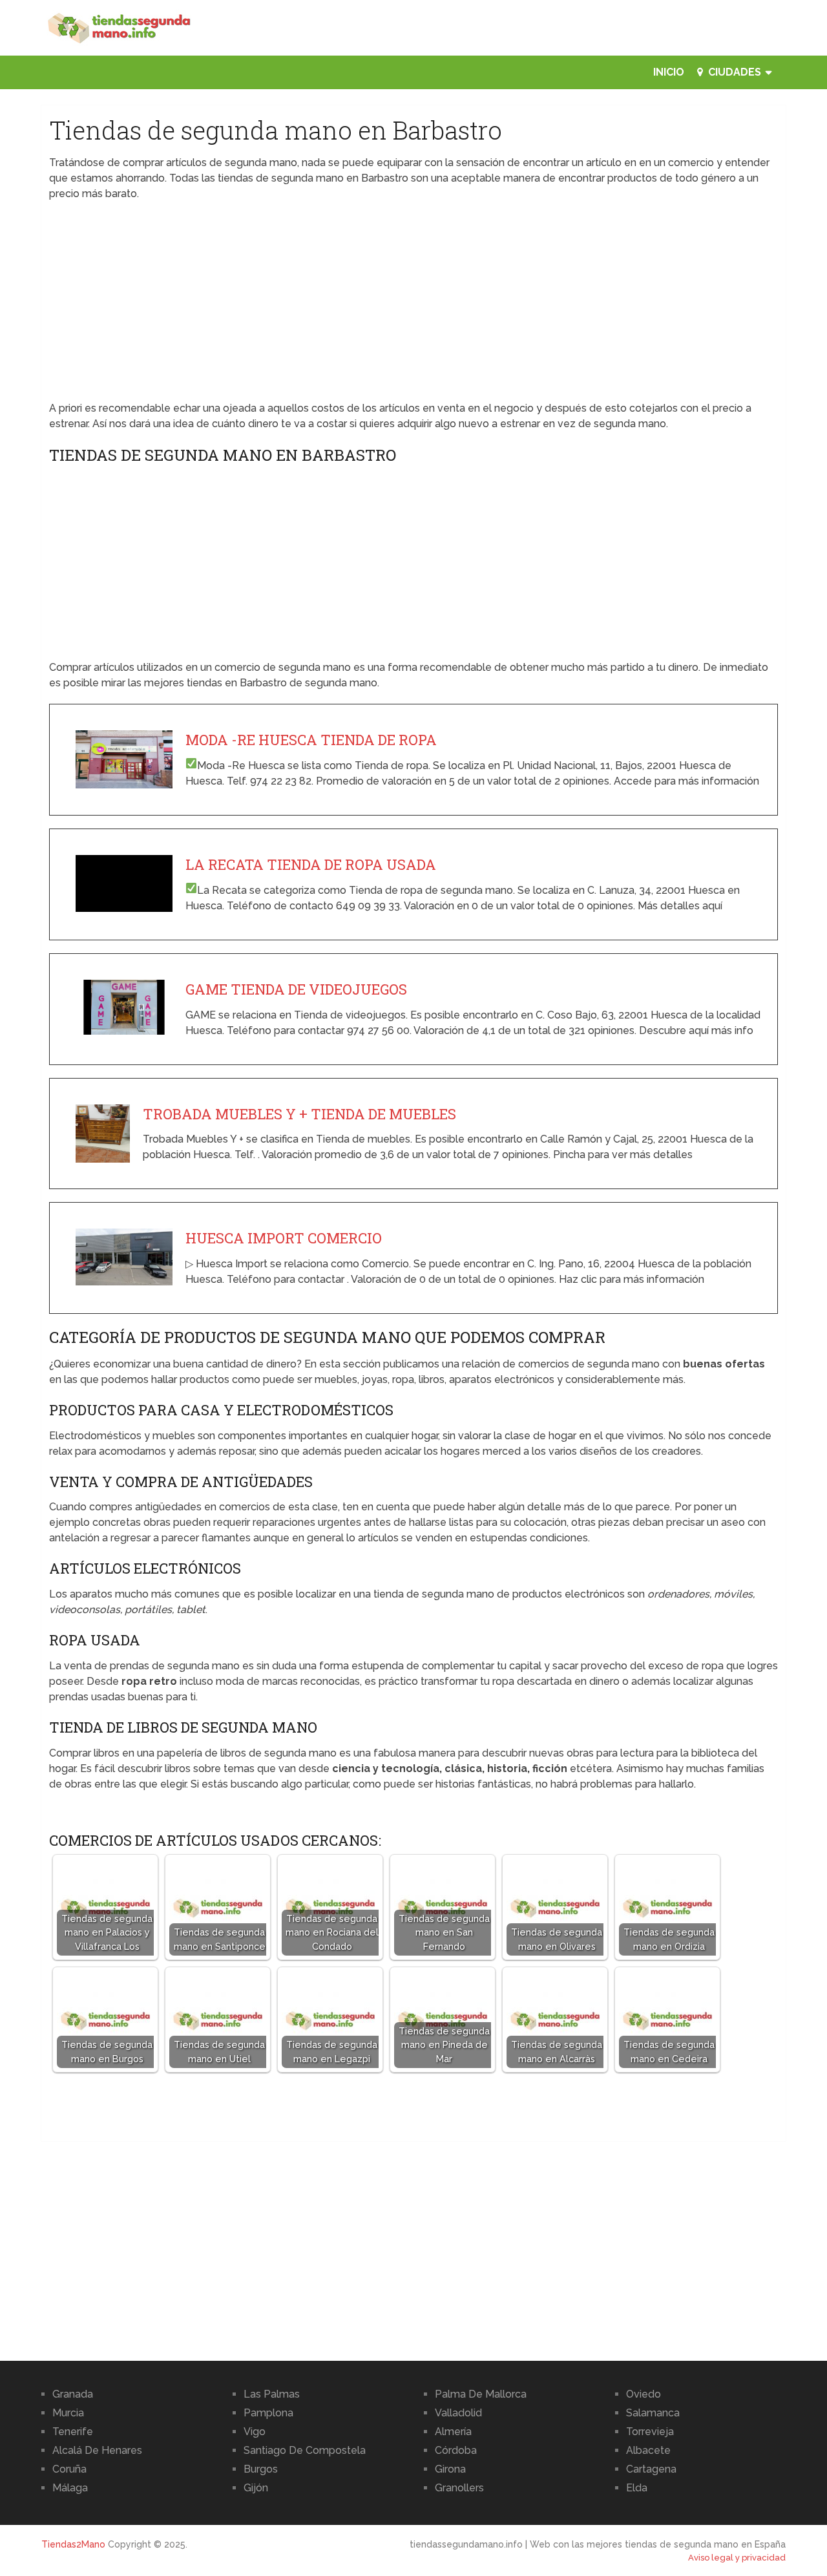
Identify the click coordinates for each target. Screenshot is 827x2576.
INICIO (669, 72)
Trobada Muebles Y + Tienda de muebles (299, 1114)
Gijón (256, 2488)
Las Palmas (272, 2394)
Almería (453, 2432)
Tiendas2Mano (73, 2544)
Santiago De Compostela (305, 2450)
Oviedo (644, 2394)
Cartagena (651, 2469)
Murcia (68, 2413)
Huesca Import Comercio (284, 1238)
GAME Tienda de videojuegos (296, 989)
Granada (73, 2394)
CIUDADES (733, 72)
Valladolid (458, 2413)
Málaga (70, 2488)
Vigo (255, 2432)
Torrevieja (650, 2432)
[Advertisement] (414, 305)
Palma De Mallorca (481, 2394)
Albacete (648, 2450)
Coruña (69, 2469)
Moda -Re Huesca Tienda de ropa (311, 740)
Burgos (261, 2469)
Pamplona (268, 2413)
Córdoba (456, 2450)
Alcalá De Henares (97, 2450)
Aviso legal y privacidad (737, 2558)
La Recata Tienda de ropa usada (311, 864)
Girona (450, 2469)
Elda (637, 2488)
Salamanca (653, 2413)
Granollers (459, 2488)
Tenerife (73, 2432)
